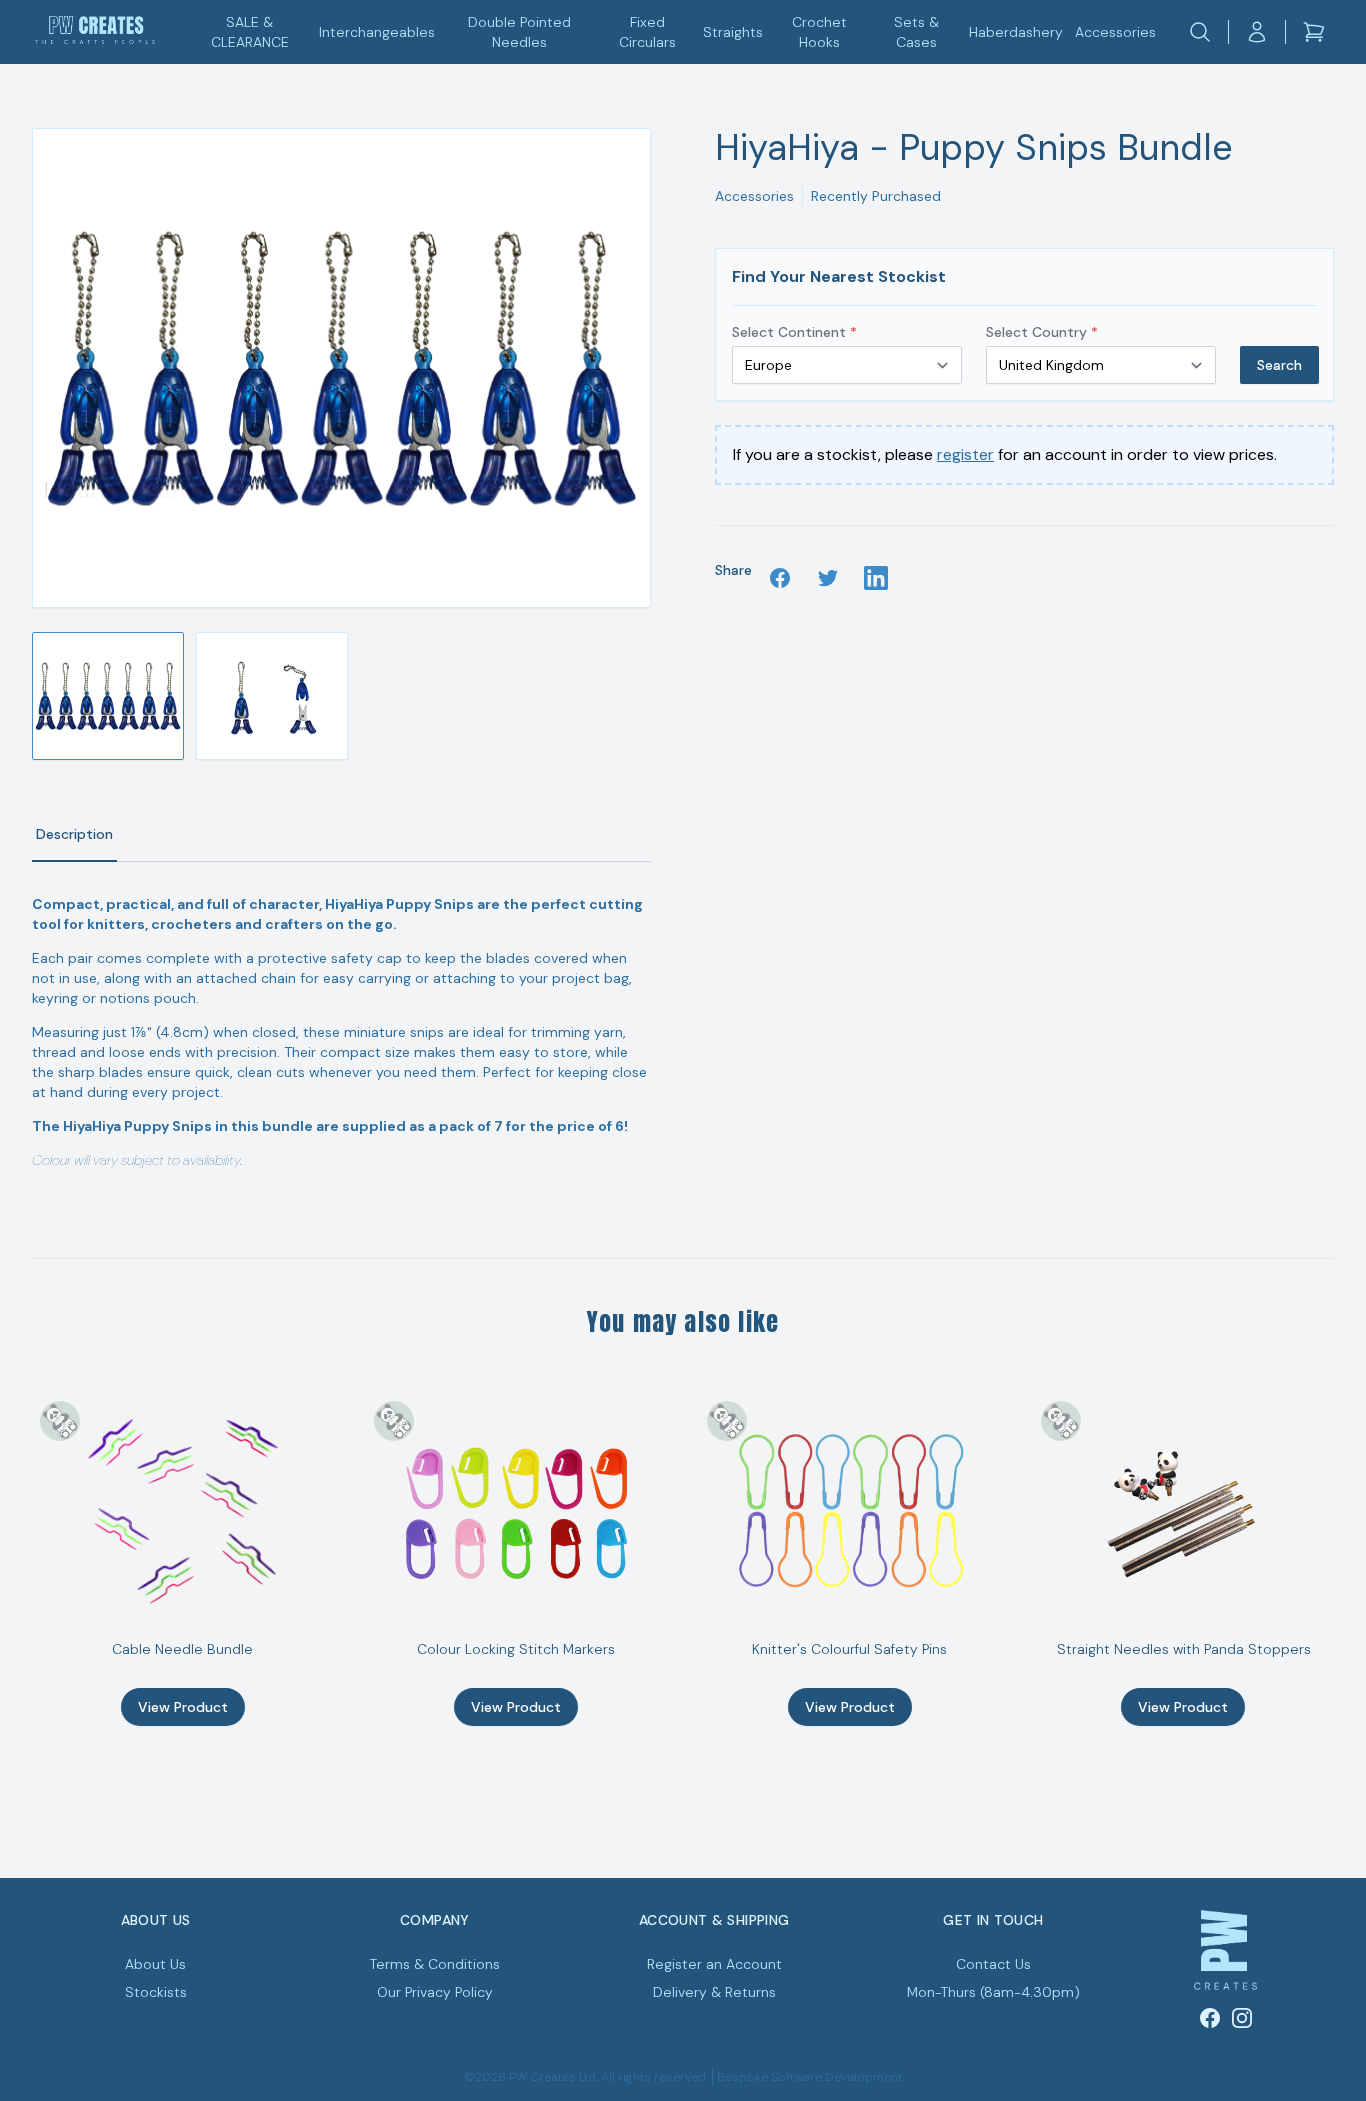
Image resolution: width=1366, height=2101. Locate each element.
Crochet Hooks (819, 32)
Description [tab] (74, 834)
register (965, 454)
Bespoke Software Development (809, 2077)
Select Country (1042, 332)
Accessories (1115, 32)
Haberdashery (1016, 32)
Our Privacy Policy (435, 1992)
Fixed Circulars (647, 32)
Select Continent (794, 332)
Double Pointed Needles (519, 32)
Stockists (156, 1992)
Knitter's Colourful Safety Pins (849, 1649)
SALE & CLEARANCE (250, 32)
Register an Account (714, 1964)
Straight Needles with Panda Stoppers (1184, 1649)
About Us (155, 1964)
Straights (733, 32)
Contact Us (993, 1964)
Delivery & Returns (714, 1992)
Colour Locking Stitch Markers (516, 1649)
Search (1279, 365)
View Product (183, 1707)
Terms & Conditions (435, 1964)
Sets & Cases (916, 32)
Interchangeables (377, 32)
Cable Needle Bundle (182, 1649)
